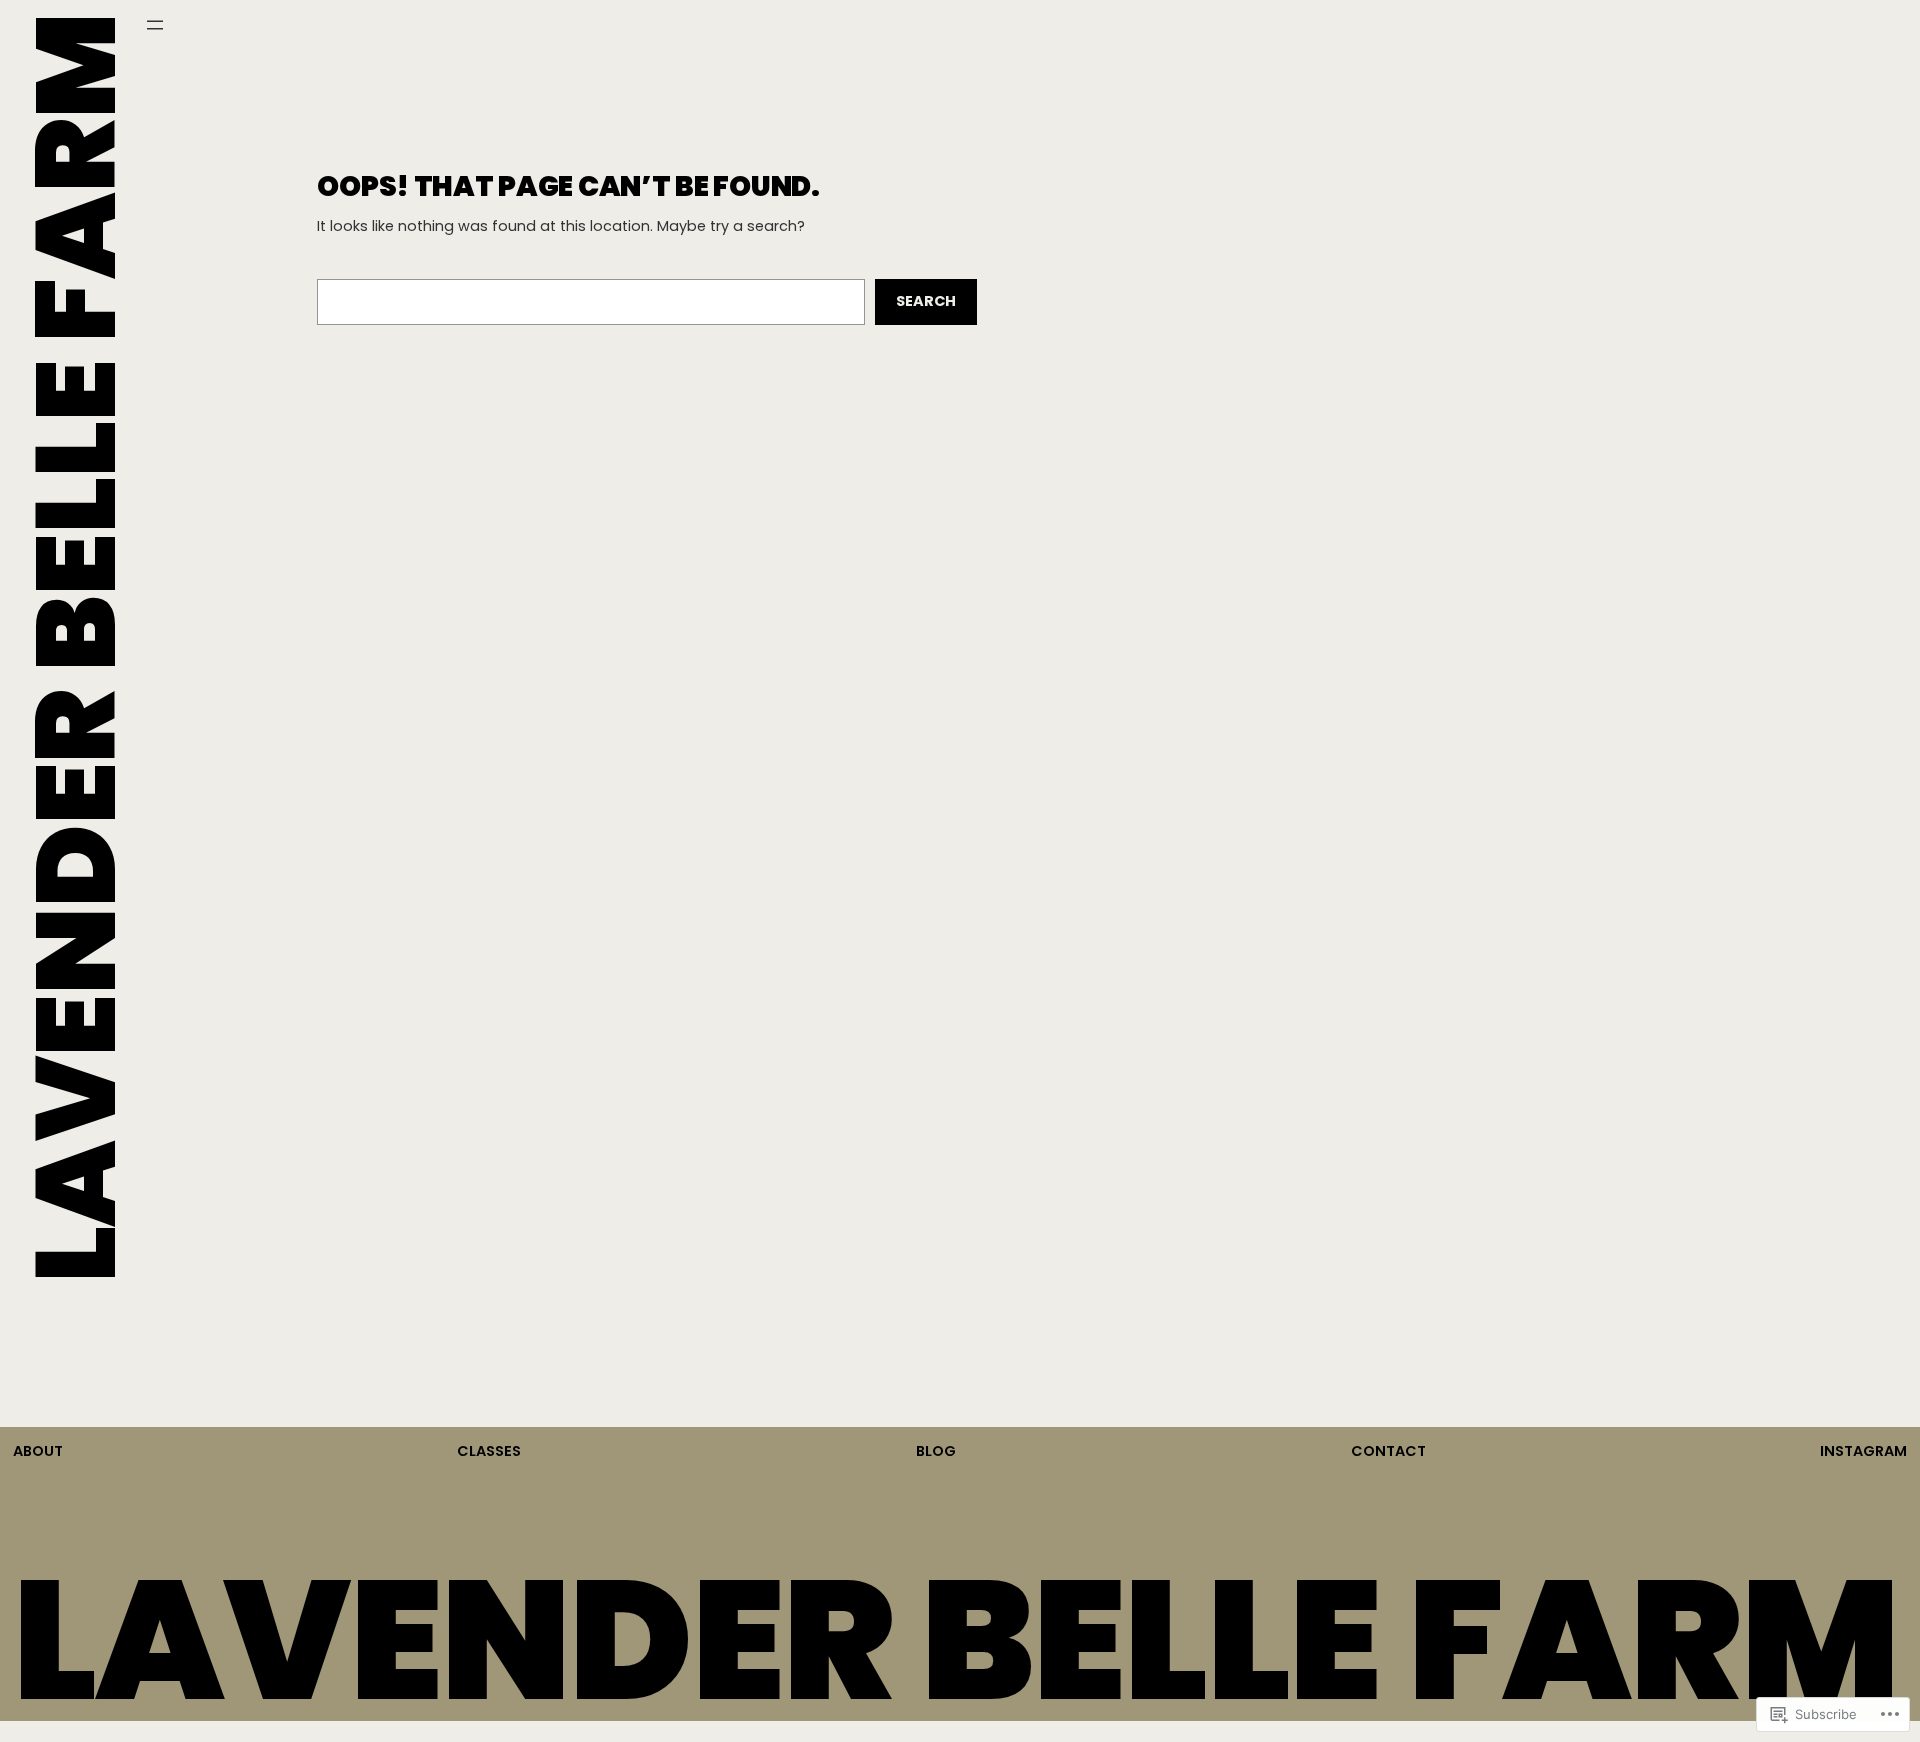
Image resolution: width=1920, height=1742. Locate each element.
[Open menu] (155, 25)
